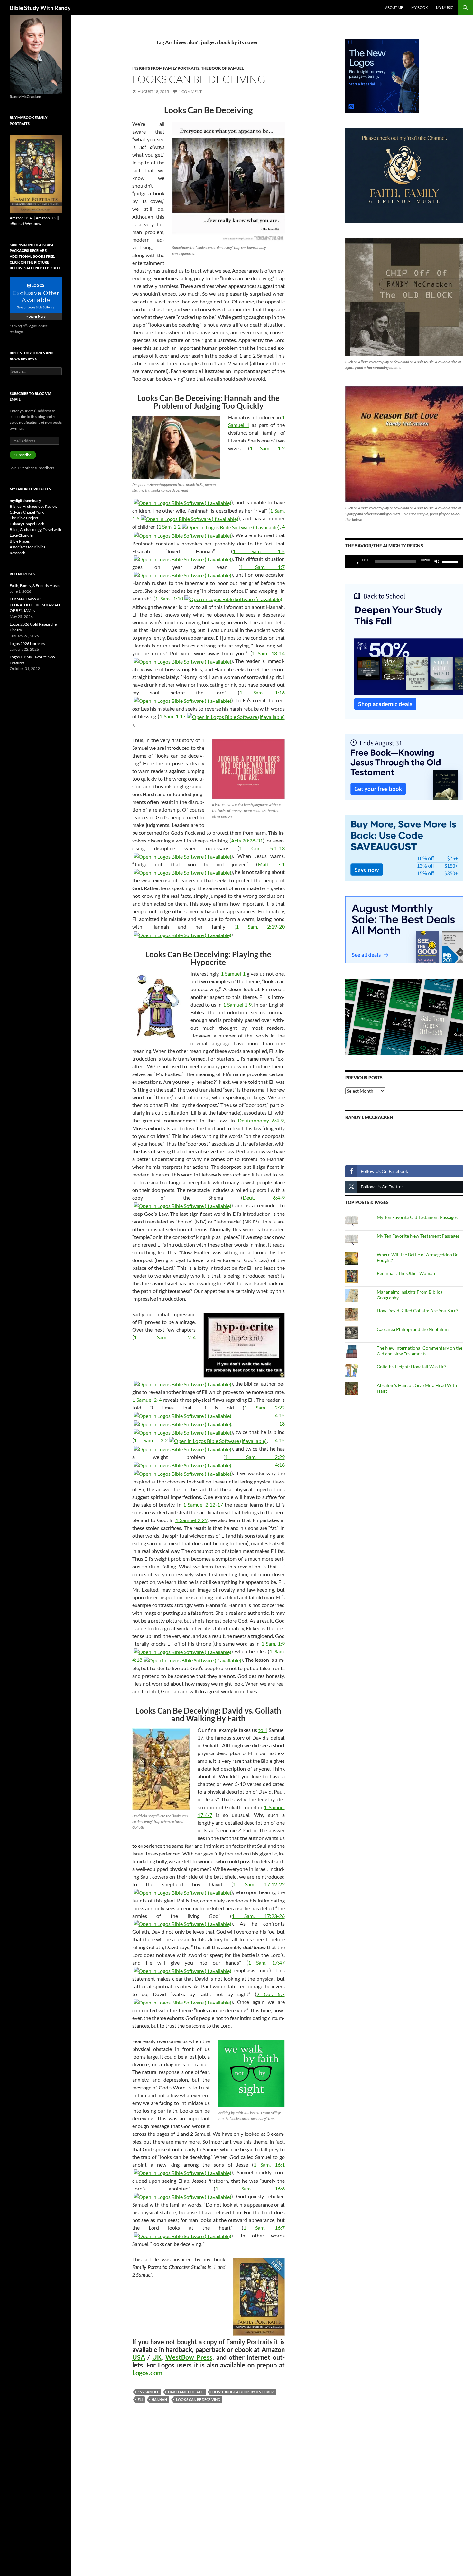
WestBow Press (189, 2357)
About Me (394, 8)
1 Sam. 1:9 (273, 1644)
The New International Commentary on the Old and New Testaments (420, 1351)
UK (157, 2357)
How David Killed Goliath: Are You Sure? (417, 1311)
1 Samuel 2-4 (147, 1400)
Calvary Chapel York (27, 512)
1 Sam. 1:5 (259, 551)
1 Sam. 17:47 (266, 1962)
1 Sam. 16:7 (264, 2228)
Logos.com (147, 2373)
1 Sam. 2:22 (264, 1407)
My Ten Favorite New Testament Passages (418, 1236)
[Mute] (439, 562)
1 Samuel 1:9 (237, 1004)
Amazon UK (46, 218)
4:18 (280, 1465)
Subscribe (23, 455)
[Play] (355, 562)
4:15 (280, 1415)
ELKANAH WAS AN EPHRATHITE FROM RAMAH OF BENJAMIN (35, 605)
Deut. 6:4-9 (264, 1198)
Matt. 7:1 (271, 864)
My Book (419, 8)
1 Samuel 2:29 (191, 1520)
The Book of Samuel (222, 68)
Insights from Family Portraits (166, 68)
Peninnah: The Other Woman (406, 1273)
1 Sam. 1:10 (169, 598)
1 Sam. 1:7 (262, 567)
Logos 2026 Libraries (27, 643)
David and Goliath (186, 2392)
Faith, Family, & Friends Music (35, 586)
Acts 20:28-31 (247, 840)
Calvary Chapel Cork (27, 524)
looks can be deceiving (198, 2399)
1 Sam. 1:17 (172, 716)
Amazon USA (21, 218)
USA (139, 2357)
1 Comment (190, 92)
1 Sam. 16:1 (269, 2165)
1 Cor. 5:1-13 (262, 848)
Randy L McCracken (369, 1117)
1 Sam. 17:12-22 (259, 1884)
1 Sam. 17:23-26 (258, 1916)
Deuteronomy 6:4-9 (261, 1120)
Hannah (159, 2399)
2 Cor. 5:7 (270, 1994)
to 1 (263, 1730)
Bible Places (20, 541)
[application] (404, 562)
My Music (445, 8)
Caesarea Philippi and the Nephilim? (413, 1329)
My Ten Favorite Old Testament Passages (417, 1217)
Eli (140, 2399)
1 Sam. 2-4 (165, 1337)
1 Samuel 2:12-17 (203, 1505)
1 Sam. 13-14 (268, 653)
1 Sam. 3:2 (151, 1440)
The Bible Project (24, 518)
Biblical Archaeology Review (33, 506)
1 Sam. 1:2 (267, 448)
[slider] (451, 561)
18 (282, 1423)
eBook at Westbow (25, 223)
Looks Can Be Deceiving (199, 79)
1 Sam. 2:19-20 (260, 927)
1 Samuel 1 (233, 974)
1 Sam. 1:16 (262, 692)
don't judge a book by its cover (243, 2392)
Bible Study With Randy (40, 8)
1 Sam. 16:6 (250, 2188)
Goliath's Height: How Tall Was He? (412, 1367)
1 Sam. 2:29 (255, 1457)
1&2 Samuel (148, 2392)
